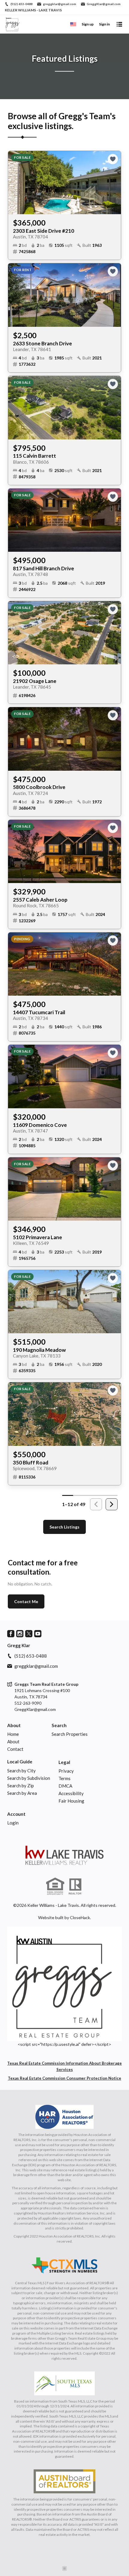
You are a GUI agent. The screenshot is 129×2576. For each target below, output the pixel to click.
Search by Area (22, 1793)
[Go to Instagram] (20, 1634)
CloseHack (80, 1917)
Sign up (88, 24)
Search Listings (64, 1527)
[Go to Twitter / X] (29, 1634)
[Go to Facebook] (11, 1634)
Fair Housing (71, 1801)
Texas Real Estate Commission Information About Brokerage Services (64, 2066)
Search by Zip (21, 1786)
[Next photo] (114, 183)
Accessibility (71, 1793)
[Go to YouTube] (38, 1634)
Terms (64, 1778)
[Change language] (73, 24)
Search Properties (70, 1734)
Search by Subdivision (29, 1778)
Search (59, 1725)
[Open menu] (119, 24)
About (14, 1725)
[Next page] (112, 1504)
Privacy (66, 1771)
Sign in (104, 24)
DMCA (65, 1786)
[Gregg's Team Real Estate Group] (64, 1855)
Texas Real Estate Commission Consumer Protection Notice (64, 2078)
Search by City (21, 1771)
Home (13, 1734)
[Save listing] (113, 159)
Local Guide (20, 1762)
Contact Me (26, 1601)
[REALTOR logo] (75, 1886)
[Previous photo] (15, 183)
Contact (15, 1749)
